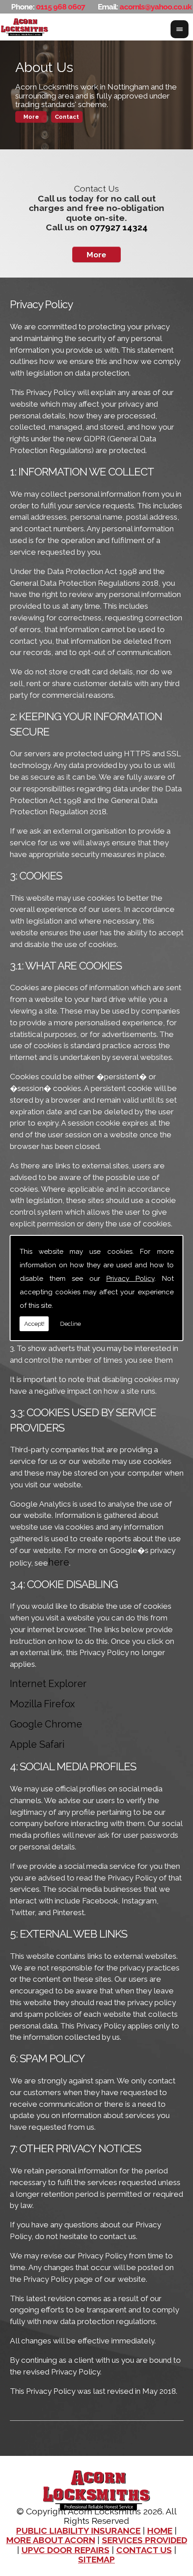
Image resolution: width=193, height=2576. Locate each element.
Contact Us (144, 2550)
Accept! (34, 1324)
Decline (70, 1324)
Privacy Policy (130, 1279)
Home (160, 2531)
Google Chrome (46, 1724)
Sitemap (96, 2560)
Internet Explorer (48, 1684)
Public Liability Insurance (78, 2531)
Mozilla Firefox (42, 1704)
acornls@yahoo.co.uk (156, 7)
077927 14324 (119, 227)
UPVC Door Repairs (66, 2550)
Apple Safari (37, 1744)
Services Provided (145, 2540)
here (59, 1562)
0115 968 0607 (61, 7)
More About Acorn (51, 2540)
